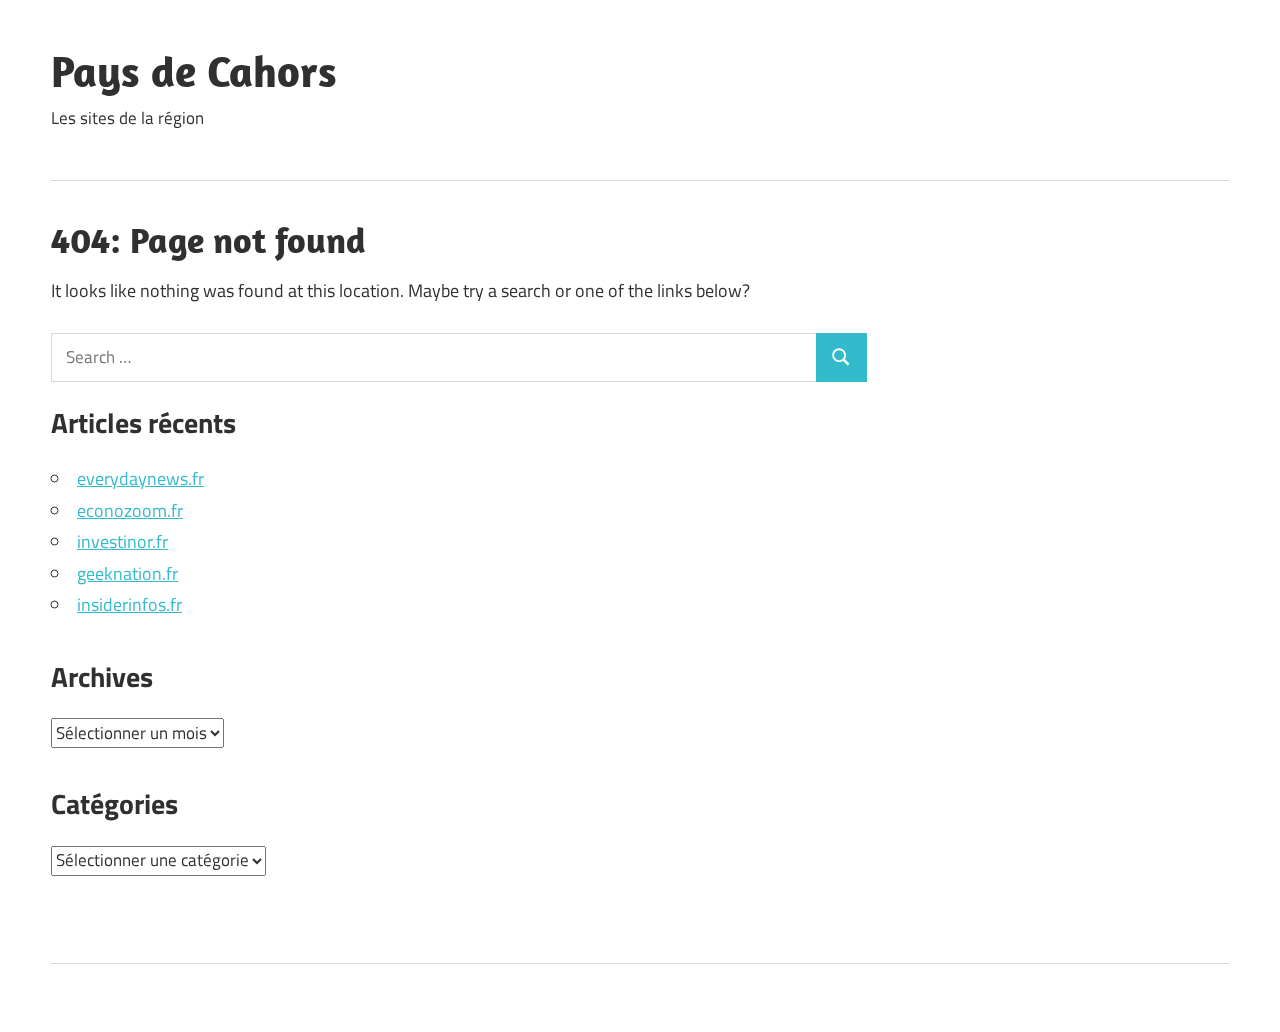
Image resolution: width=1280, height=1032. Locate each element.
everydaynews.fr (140, 478)
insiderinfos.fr (129, 604)
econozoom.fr (130, 510)
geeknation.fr (127, 573)
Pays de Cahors (194, 71)
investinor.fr (122, 541)
